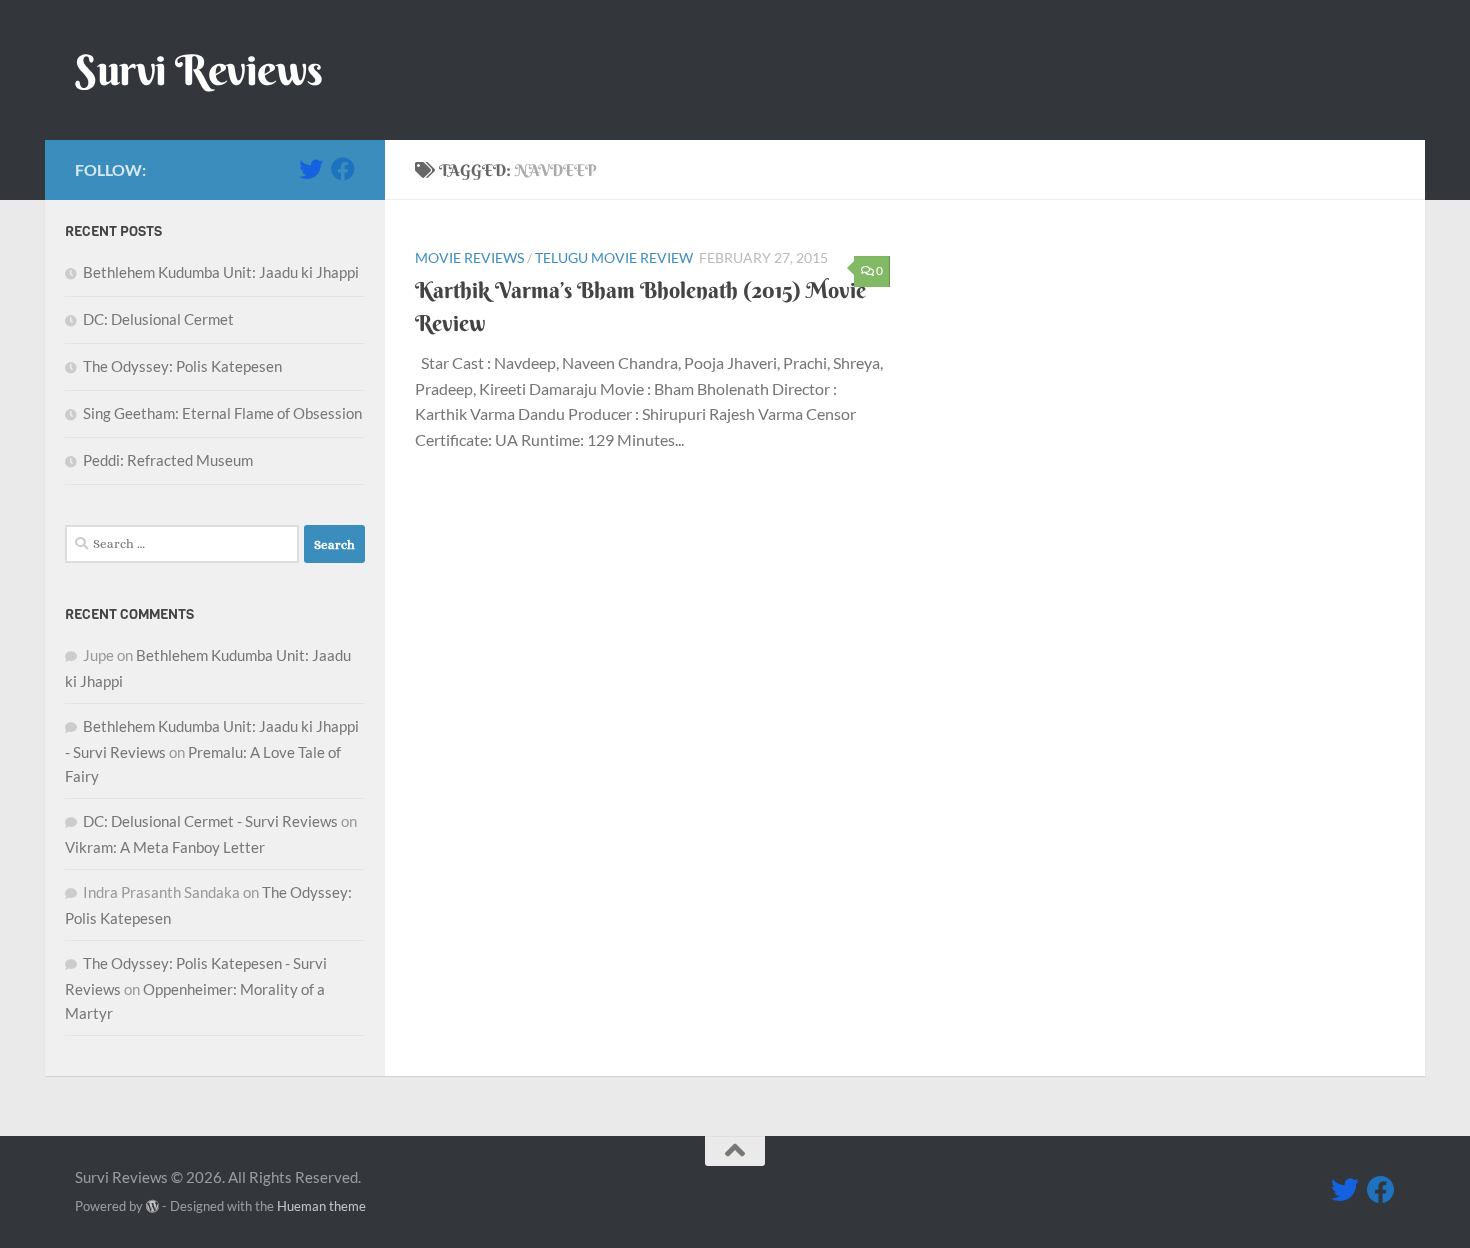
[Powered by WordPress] (152, 1206)
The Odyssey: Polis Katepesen (182, 366)
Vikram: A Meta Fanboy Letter (165, 847)
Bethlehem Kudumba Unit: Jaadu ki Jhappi (221, 272)
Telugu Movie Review (614, 257)
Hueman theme (321, 1206)
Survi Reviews (199, 70)
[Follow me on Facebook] (343, 169)
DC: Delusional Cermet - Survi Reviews (210, 821)
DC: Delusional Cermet (158, 319)
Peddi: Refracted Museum (168, 460)
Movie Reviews (469, 257)
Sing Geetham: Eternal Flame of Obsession (222, 413)
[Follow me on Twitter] (311, 169)
